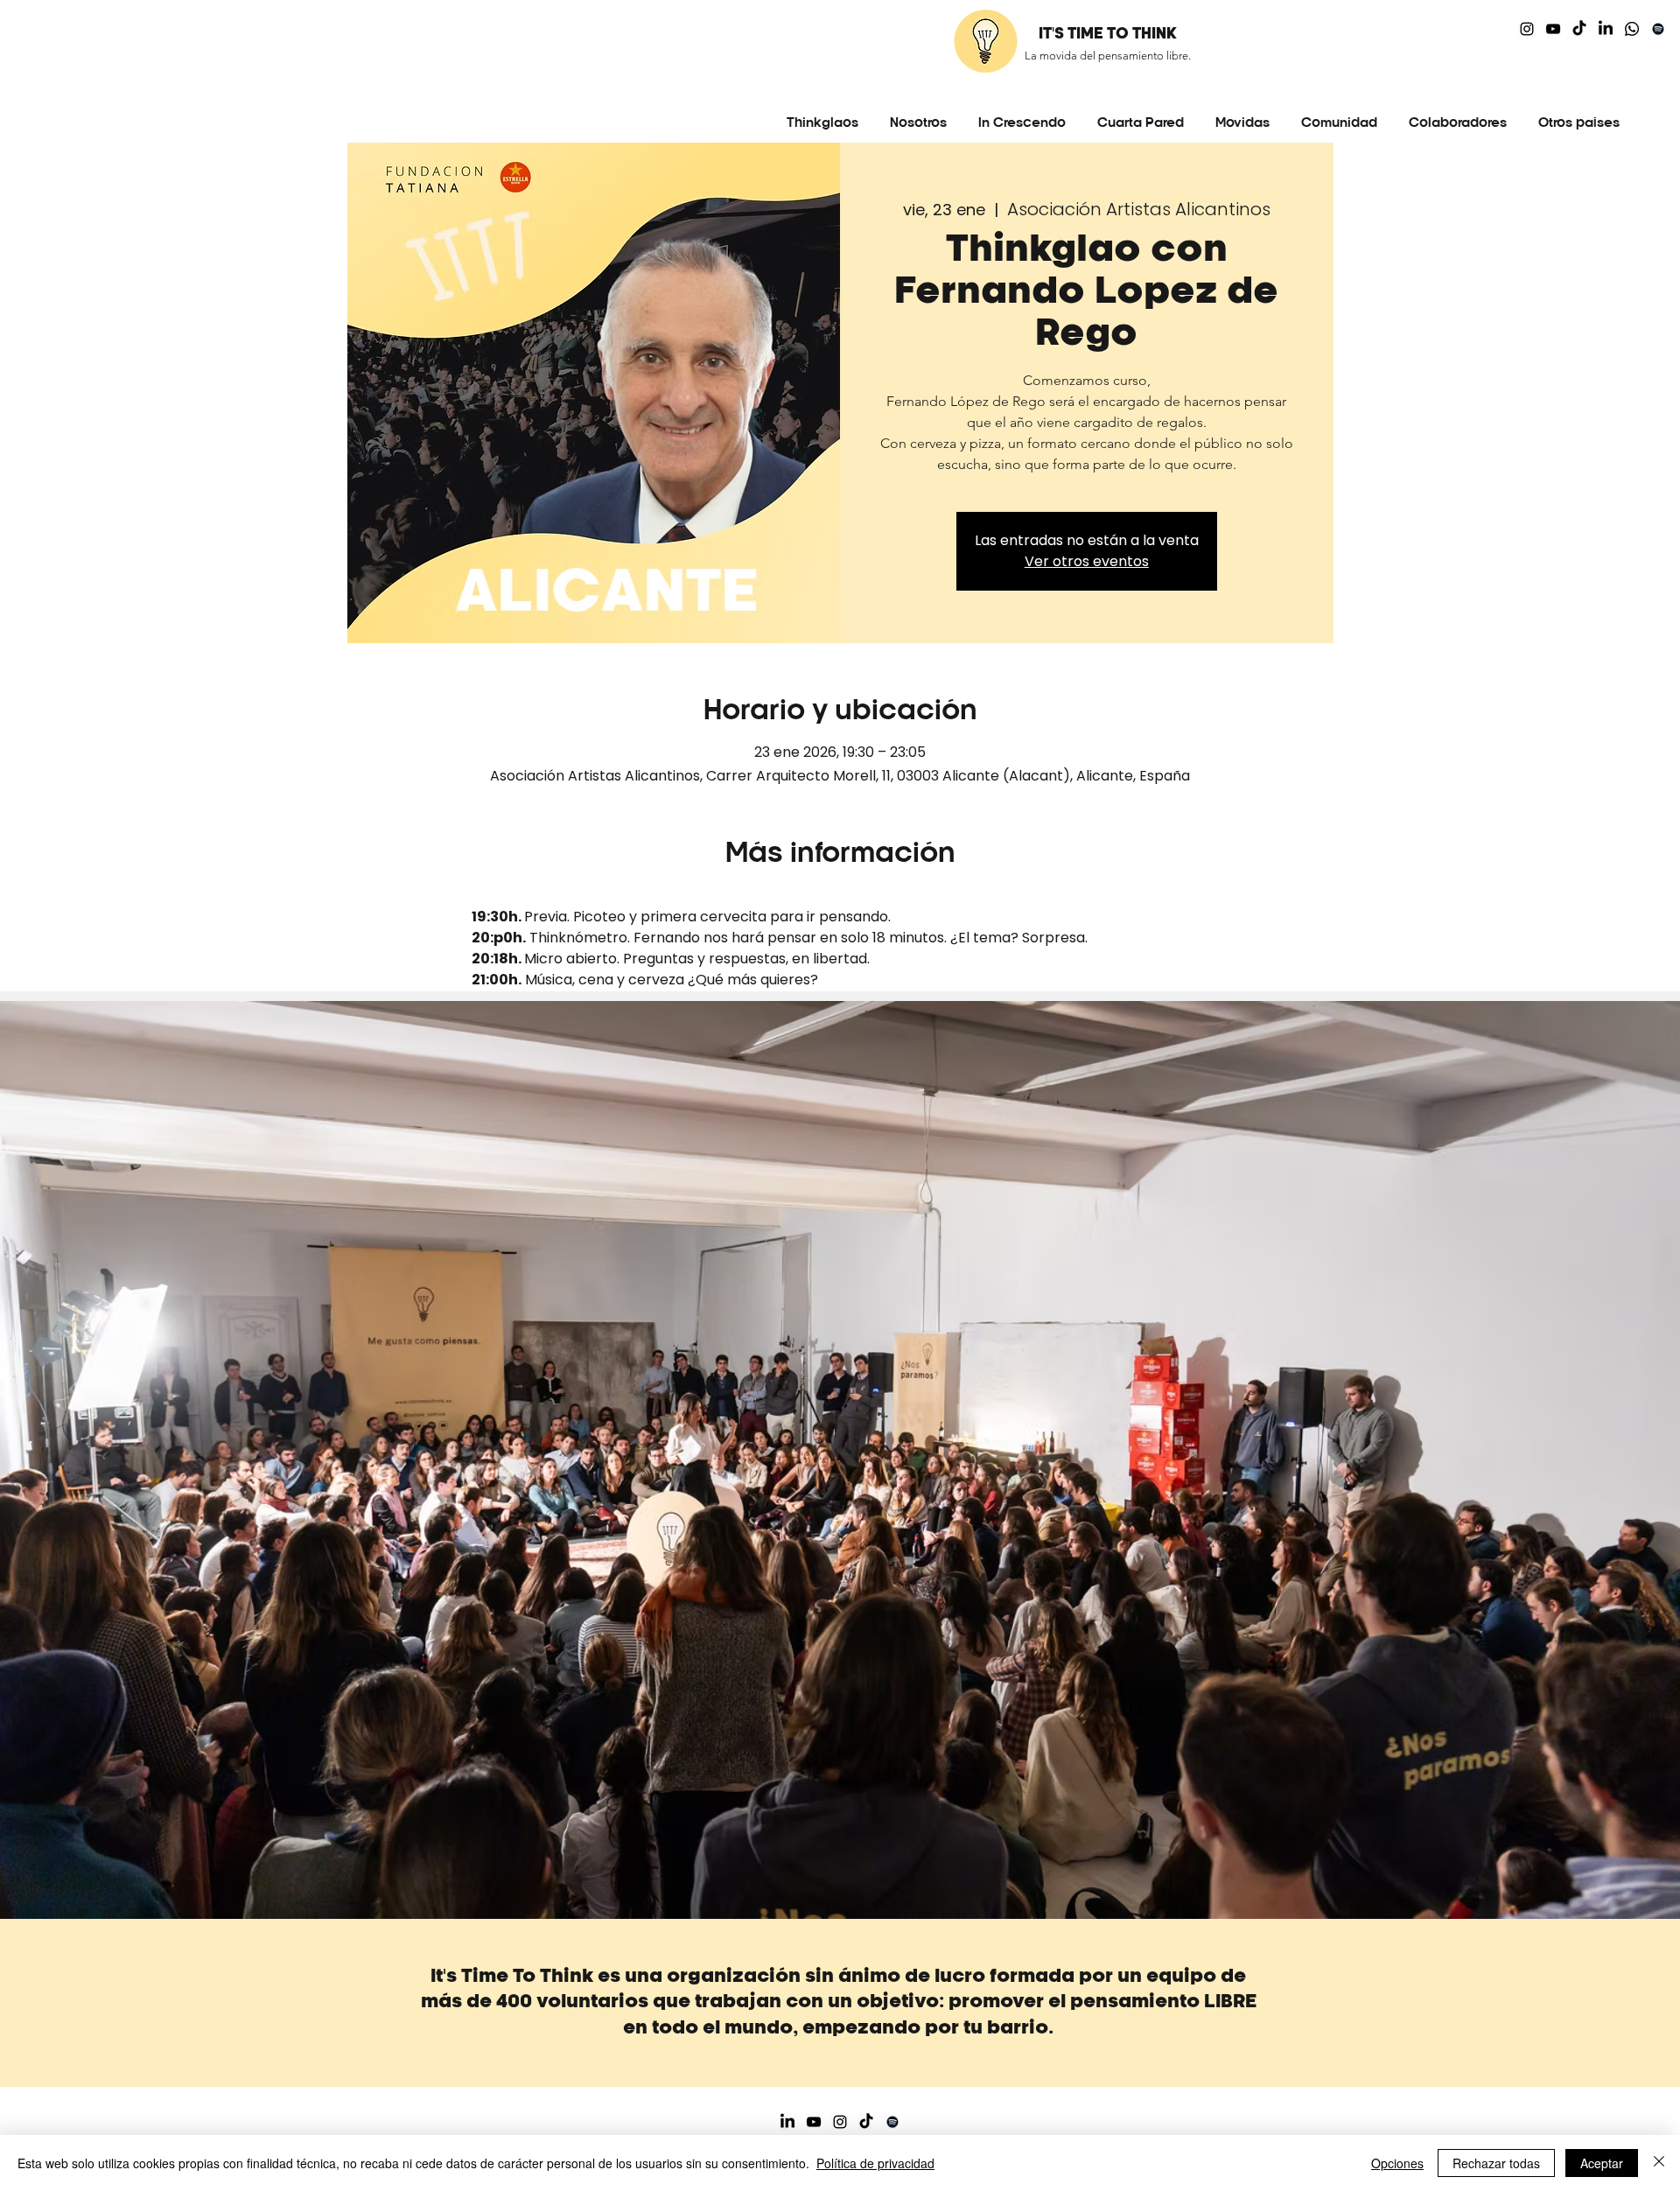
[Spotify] (1658, 29)
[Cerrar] (1659, 2163)
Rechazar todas (1496, 2163)
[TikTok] (1579, 29)
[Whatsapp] (1632, 29)
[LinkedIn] (1606, 29)
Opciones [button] (1397, 2163)
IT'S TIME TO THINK (1108, 34)
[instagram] (1527, 29)
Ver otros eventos (1087, 561)
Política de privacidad (875, 2163)
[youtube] (1553, 29)
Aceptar (1602, 2163)
